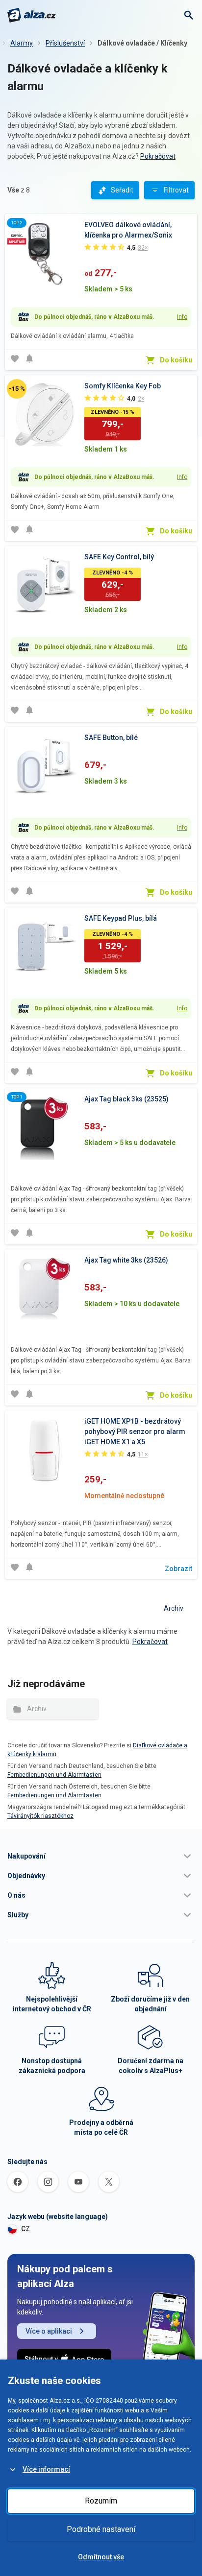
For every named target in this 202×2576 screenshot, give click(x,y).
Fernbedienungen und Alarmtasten (54, 1775)
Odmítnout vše (101, 2557)
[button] (101, 1856)
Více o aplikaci (49, 2331)
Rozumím (101, 2501)
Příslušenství (65, 43)
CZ (25, 2229)
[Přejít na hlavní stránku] (32, 15)
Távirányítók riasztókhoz (40, 1816)
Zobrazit (178, 1569)
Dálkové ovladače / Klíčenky (142, 43)
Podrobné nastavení (101, 2529)
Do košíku (176, 360)
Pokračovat (158, 156)
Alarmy (22, 43)
